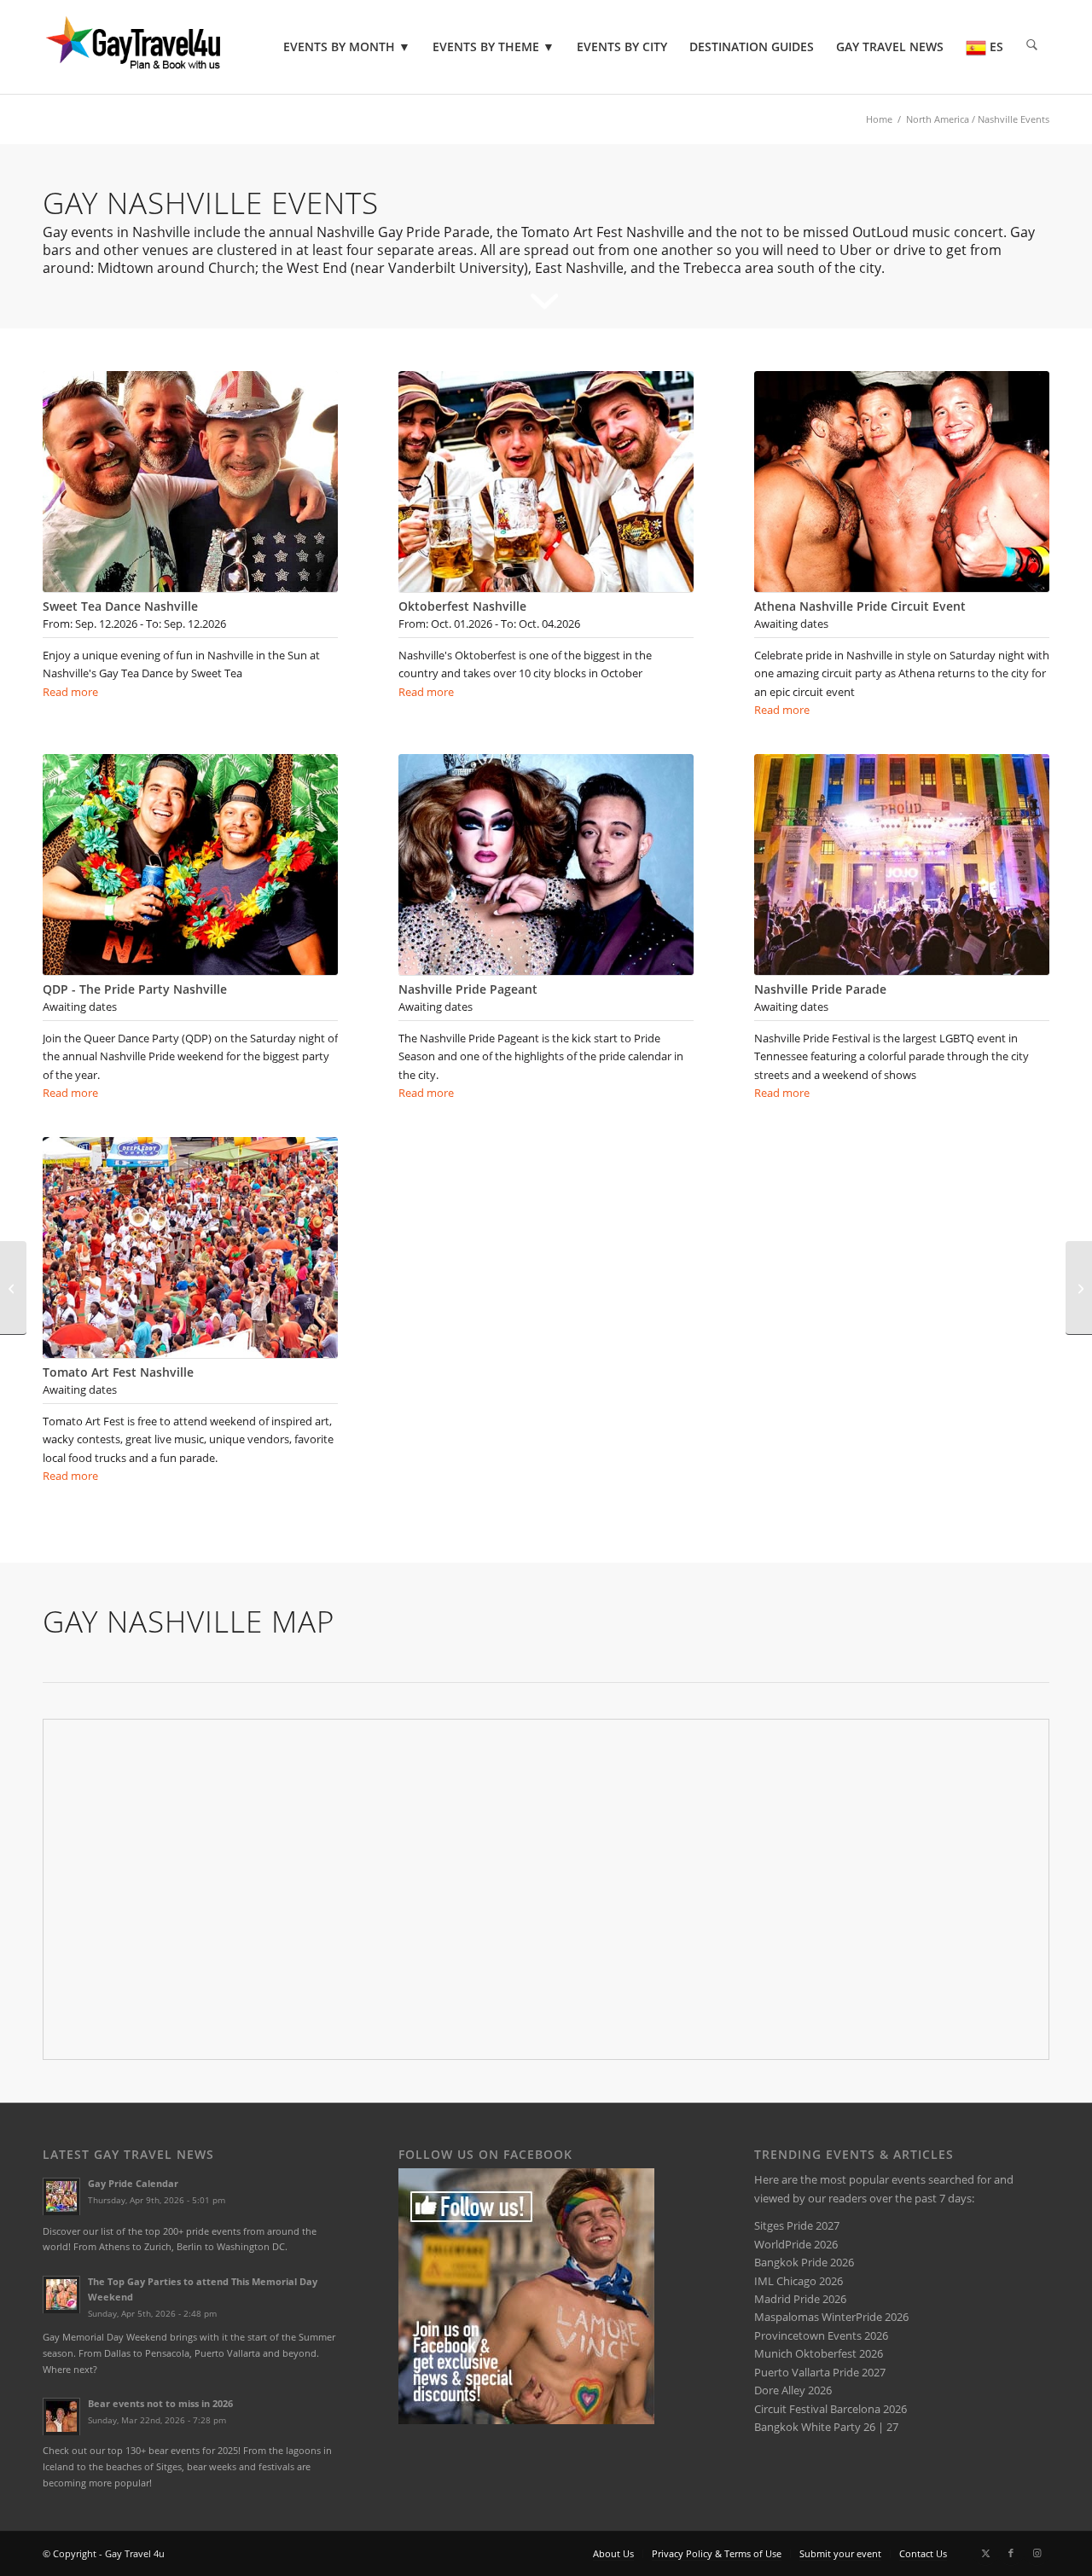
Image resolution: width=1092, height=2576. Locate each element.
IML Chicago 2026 (799, 2281)
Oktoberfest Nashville (462, 606)
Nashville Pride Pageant (468, 989)
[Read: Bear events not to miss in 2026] (61, 2416)
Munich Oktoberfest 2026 (819, 2353)
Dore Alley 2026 (793, 2390)
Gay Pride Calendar (133, 2183)
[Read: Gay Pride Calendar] (61, 2196)
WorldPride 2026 (796, 2244)
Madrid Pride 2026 (800, 2299)
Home (879, 119)
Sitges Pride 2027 (797, 2225)
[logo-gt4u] (157, 47)
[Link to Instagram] (1037, 2553)
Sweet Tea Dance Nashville (120, 606)
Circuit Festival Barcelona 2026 (831, 2409)
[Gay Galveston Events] (1079, 1288)
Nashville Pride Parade (820, 989)
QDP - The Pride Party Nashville (135, 989)
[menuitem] (347, 47)
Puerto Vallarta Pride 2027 (820, 2372)
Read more (70, 692)
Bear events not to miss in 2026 (160, 2403)
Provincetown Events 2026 (821, 2335)
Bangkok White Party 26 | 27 (826, 2427)
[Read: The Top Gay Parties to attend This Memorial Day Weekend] (61, 2295)
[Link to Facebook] (1011, 2553)
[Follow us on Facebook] (526, 2420)
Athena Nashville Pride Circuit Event (860, 606)
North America (938, 119)
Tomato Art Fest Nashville (118, 1372)
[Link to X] (985, 2553)
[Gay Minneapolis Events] (13, 1288)
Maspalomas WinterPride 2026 (831, 2317)
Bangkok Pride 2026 (804, 2262)
